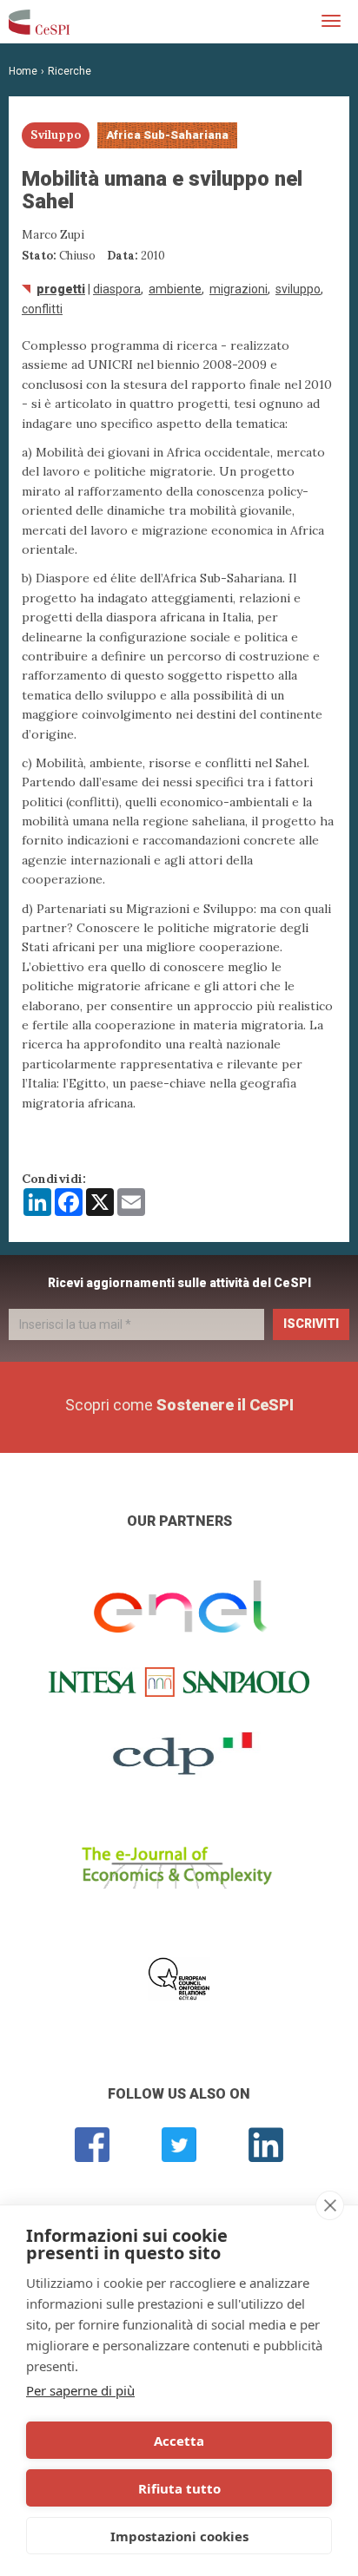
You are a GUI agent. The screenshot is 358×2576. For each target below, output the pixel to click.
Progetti (61, 289)
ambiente (175, 289)
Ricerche (70, 71)
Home (23, 71)
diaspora (117, 289)
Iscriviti (311, 1324)
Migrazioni (239, 289)
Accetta (179, 2441)
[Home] (39, 22)
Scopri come (179, 1405)
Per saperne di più (80, 2390)
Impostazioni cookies (179, 2536)
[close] (330, 2205)
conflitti (42, 309)
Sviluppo (298, 289)
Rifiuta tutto (179, 2488)
